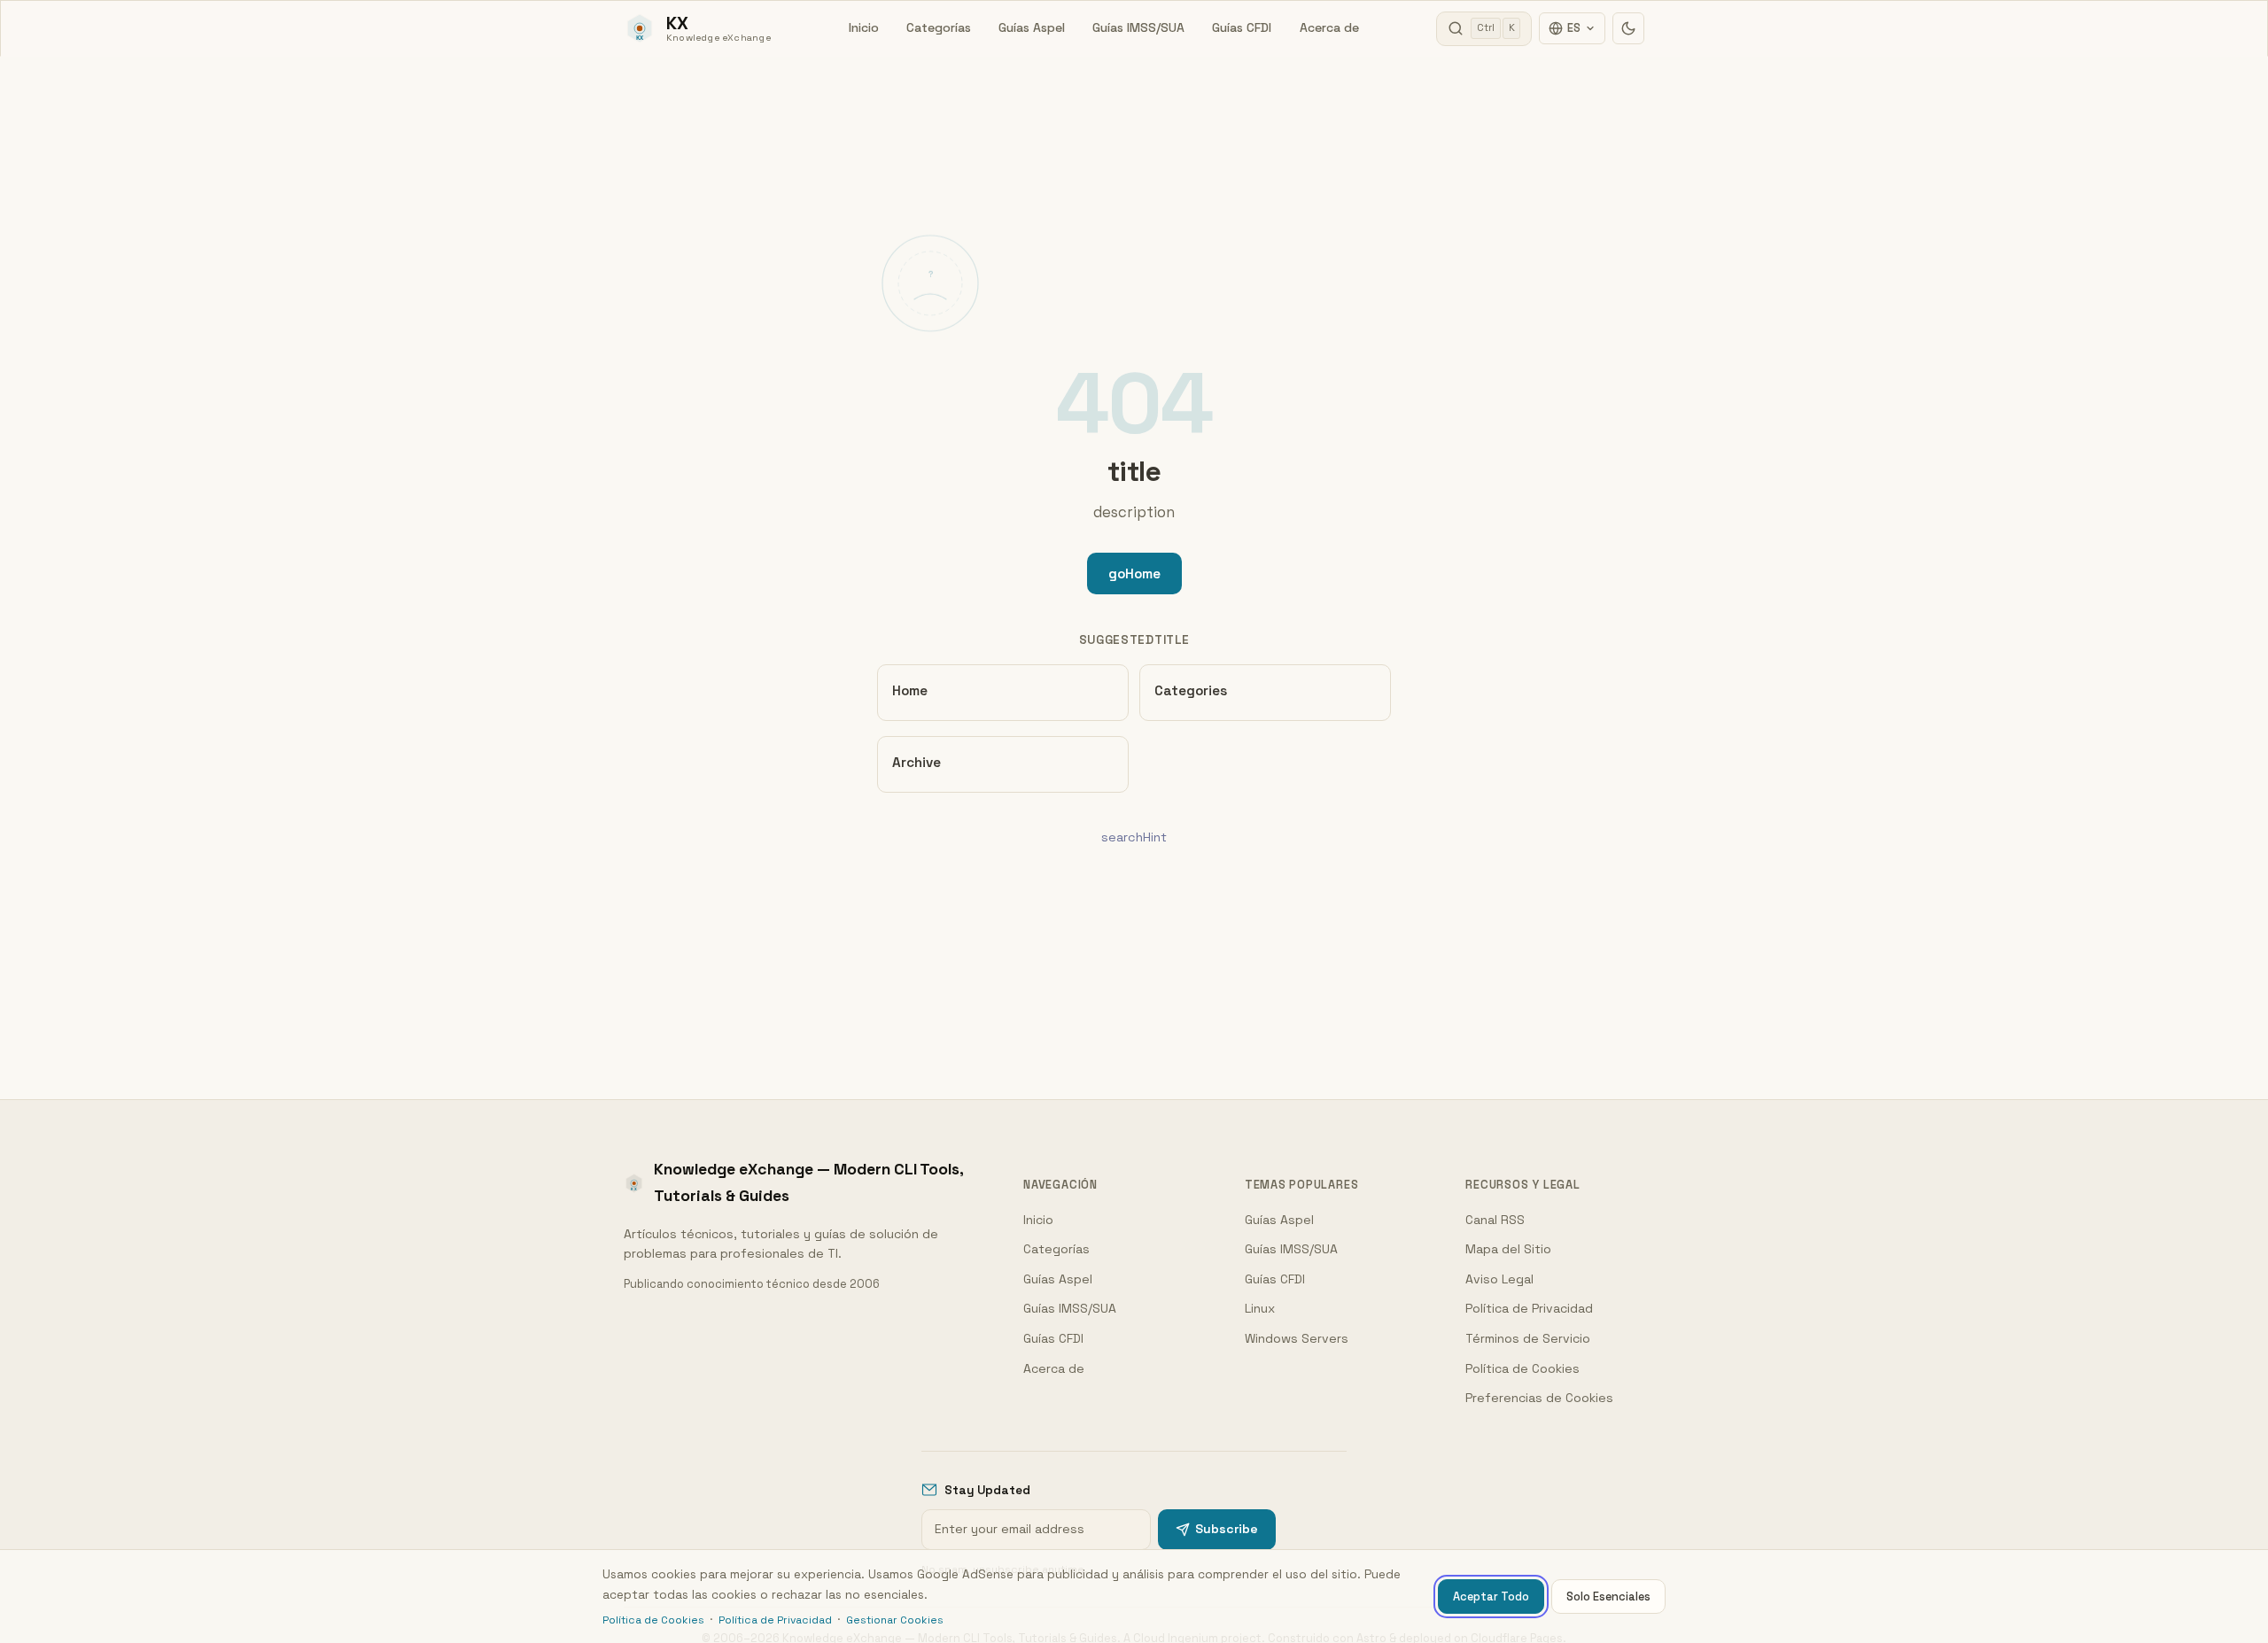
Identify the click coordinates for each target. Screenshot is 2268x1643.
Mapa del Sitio (1508, 1249)
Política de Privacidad (1529, 1308)
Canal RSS (1495, 1220)
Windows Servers (1297, 1338)
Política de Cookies (1522, 1368)
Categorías (939, 27)
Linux (1260, 1308)
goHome (1134, 573)
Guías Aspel (1032, 27)
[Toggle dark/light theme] (1628, 28)
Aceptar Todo (1491, 1596)
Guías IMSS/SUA (1138, 27)
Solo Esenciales (1608, 1596)
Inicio (864, 27)
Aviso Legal (1499, 1279)
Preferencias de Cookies (1539, 1398)
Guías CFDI (1242, 27)
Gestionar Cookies (895, 1620)
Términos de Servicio (1528, 1338)
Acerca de (1329, 27)
